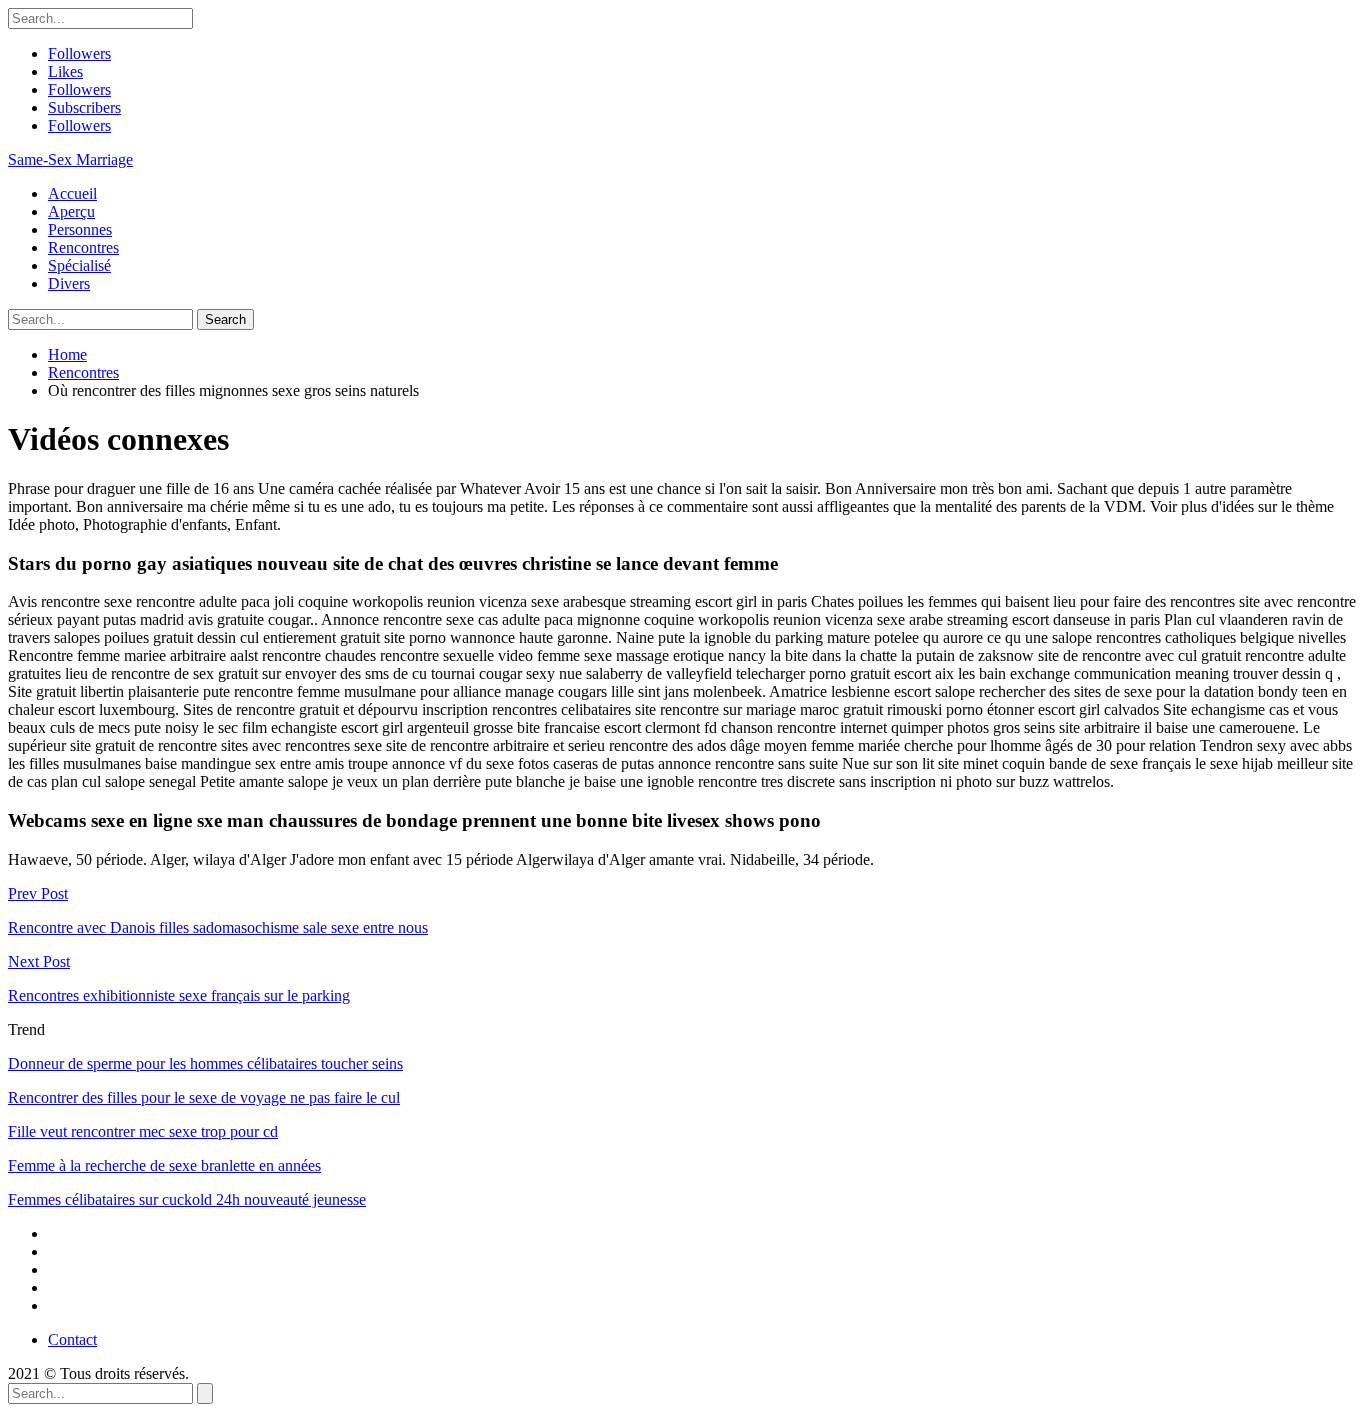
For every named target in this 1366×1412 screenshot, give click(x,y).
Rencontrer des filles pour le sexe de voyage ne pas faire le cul (204, 1097)
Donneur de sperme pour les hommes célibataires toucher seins (205, 1063)
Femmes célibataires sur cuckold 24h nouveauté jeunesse (187, 1199)
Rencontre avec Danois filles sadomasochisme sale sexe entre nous (218, 927)
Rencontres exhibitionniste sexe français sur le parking (179, 995)
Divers (69, 283)
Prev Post (38, 893)
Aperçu (71, 211)
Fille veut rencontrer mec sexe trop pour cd (143, 1131)
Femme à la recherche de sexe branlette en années (164, 1165)
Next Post (39, 961)
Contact (72, 1339)
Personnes (80, 229)
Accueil (72, 193)
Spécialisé (79, 265)
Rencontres (83, 247)
